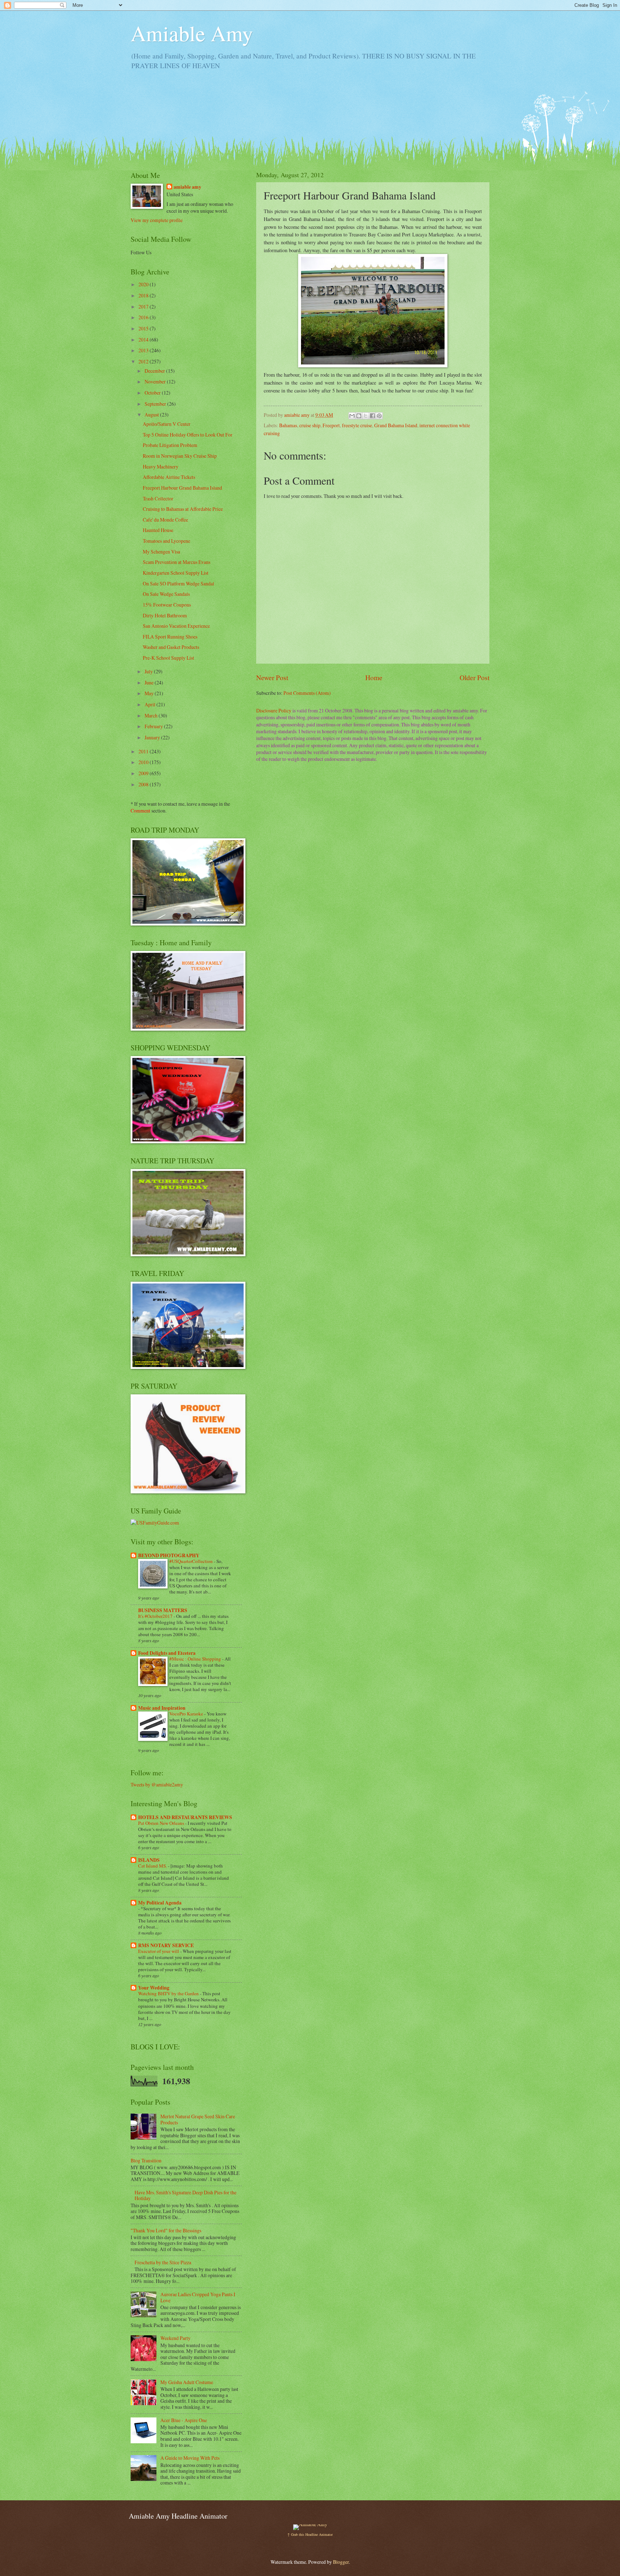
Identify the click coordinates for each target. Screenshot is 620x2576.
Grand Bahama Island (396, 425)
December (155, 371)
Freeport (331, 425)
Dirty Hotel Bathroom (165, 615)
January (153, 737)
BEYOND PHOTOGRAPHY (169, 1555)
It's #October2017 (156, 1616)
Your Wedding (154, 1988)
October (153, 393)
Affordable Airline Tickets (169, 477)
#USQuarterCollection (192, 1561)
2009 (144, 773)
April (151, 704)
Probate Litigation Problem (170, 445)
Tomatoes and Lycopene (166, 541)
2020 (144, 284)
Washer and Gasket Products (171, 647)
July (149, 671)
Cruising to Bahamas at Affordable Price (183, 509)
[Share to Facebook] (372, 416)
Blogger (341, 2562)
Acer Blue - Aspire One (184, 2420)
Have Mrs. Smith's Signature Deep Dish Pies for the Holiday (185, 2195)
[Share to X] (366, 416)
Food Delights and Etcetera (167, 1653)
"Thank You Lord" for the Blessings (166, 2230)
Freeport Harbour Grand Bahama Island (182, 488)
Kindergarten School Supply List (176, 573)
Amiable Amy (192, 33)
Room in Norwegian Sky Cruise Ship (180, 456)
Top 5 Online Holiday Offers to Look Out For (188, 435)
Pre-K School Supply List (168, 658)
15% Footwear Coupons (167, 605)
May (150, 693)
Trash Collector (158, 498)
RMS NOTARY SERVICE (166, 1945)
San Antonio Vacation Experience (176, 626)
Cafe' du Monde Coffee (165, 520)
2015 (144, 328)
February (154, 726)
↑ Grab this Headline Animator (310, 2534)
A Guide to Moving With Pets (190, 2458)
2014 (144, 340)
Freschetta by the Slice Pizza (163, 2262)
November (156, 382)
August (152, 415)
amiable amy (187, 187)
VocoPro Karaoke (187, 1714)
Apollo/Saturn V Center (167, 424)
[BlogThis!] (359, 416)
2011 (144, 751)
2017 (144, 307)
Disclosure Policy (274, 710)
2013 (144, 350)
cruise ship (310, 425)
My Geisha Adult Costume (187, 2382)
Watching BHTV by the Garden (169, 1993)
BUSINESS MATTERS (163, 1610)
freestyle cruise (357, 425)
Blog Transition (146, 2160)
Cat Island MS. (153, 1866)
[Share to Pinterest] (379, 416)
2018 (144, 295)
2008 (144, 784)
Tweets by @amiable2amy (157, 1784)
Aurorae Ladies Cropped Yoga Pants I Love (198, 2297)
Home (374, 677)
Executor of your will (159, 1951)
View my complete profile (157, 220)
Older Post (475, 677)
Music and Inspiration (162, 1708)
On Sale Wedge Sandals (166, 594)
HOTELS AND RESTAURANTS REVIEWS (185, 1817)
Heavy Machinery (161, 467)
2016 (144, 317)
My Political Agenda (160, 1903)
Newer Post (272, 677)
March (152, 715)
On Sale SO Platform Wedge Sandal (179, 583)
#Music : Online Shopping (196, 1659)
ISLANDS (149, 1860)
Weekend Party (175, 2338)
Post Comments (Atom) (307, 693)
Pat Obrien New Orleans (162, 1823)
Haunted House (158, 530)
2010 (144, 762)
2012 (144, 361)
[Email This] (352, 416)
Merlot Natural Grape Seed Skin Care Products (198, 2119)
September (156, 404)
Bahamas (288, 425)
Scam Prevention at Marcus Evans (177, 562)
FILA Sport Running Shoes (170, 637)
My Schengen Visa (161, 552)
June (150, 682)
